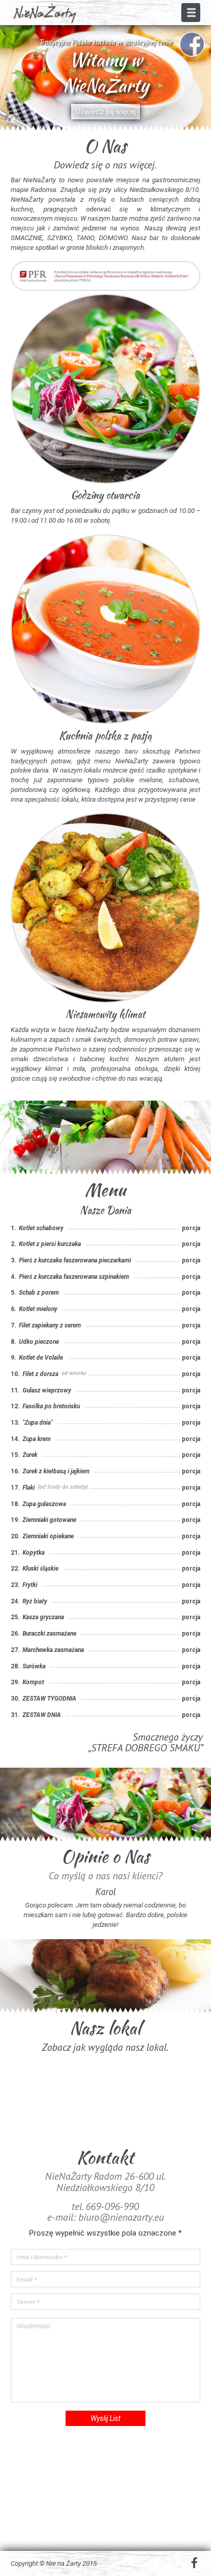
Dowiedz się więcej (106, 112)
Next (201, 78)
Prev (10, 78)
